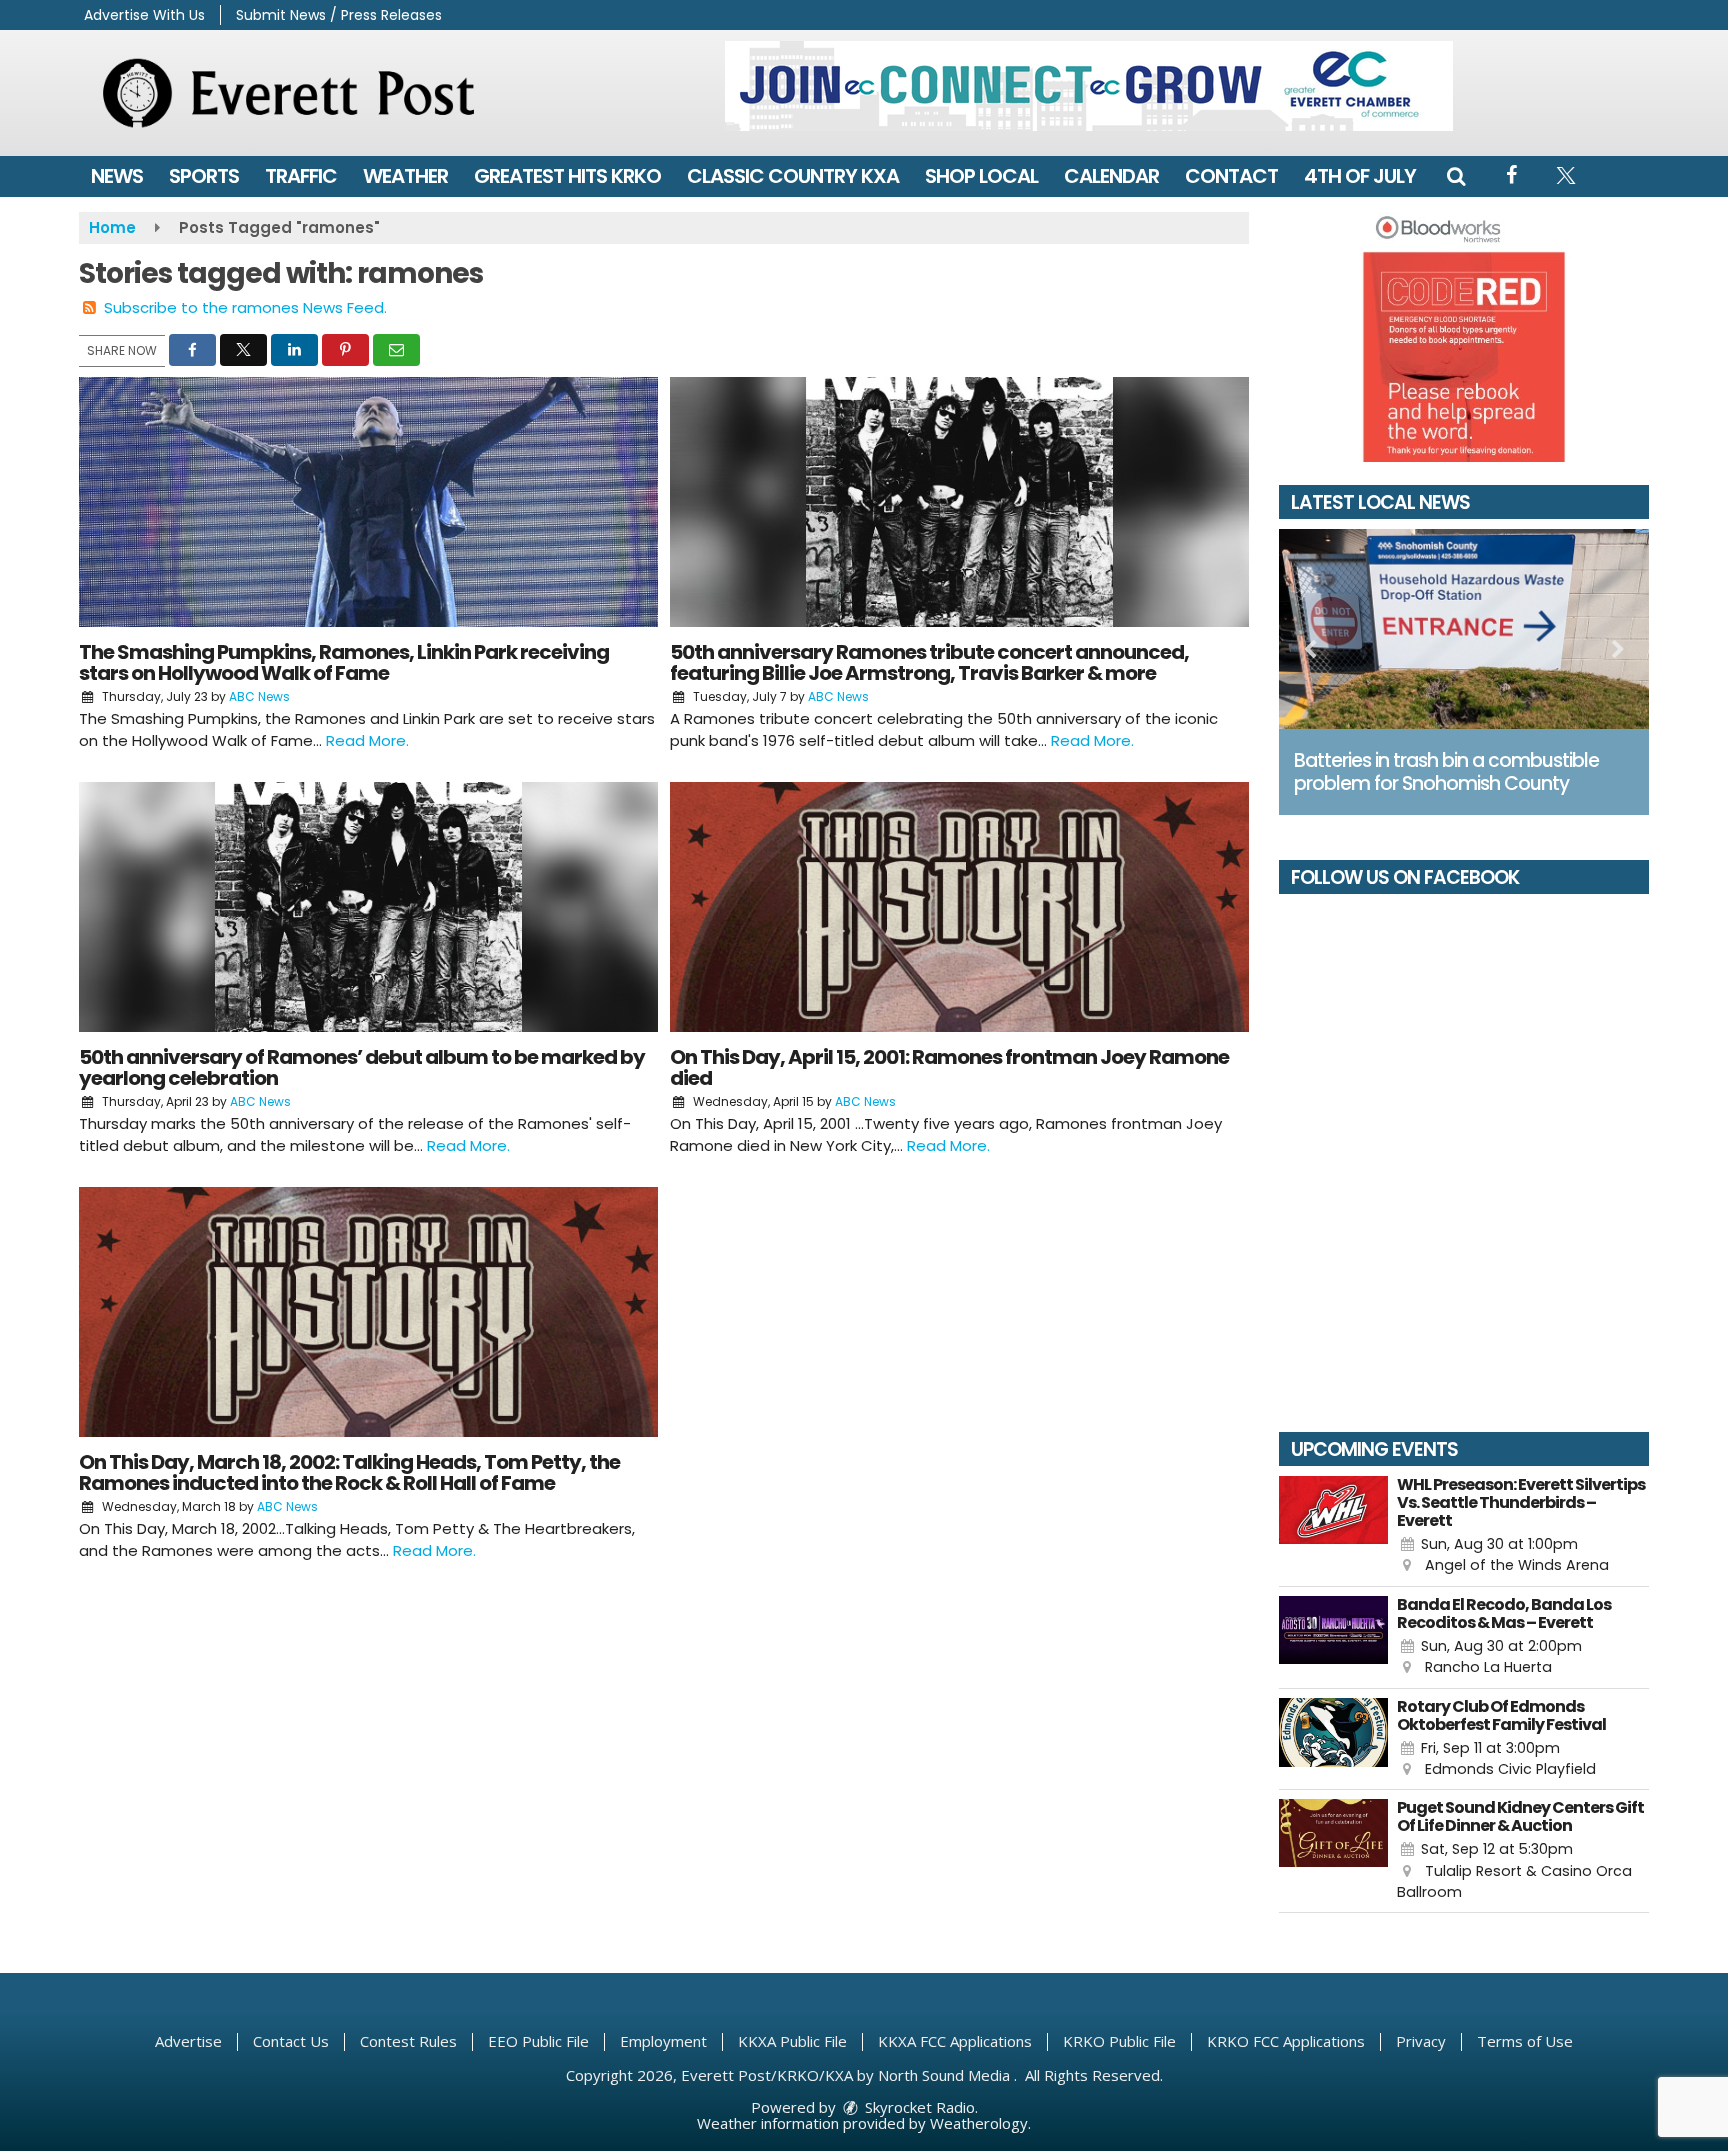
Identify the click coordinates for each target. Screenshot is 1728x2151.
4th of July (1360, 176)
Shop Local (981, 176)
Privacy (1421, 2041)
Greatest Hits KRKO (567, 176)
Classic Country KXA (793, 176)
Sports (204, 176)
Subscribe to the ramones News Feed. (245, 307)
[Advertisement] (1089, 86)
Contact (1231, 176)
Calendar (1111, 176)
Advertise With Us (144, 15)
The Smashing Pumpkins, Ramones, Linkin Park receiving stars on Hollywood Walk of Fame (344, 662)
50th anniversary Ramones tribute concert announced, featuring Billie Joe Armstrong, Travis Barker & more (929, 662)
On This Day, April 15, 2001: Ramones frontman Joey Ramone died (949, 1067)
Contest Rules (408, 2041)
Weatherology (979, 2123)
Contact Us (291, 2041)
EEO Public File (538, 2041)
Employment (663, 2041)
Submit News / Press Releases (339, 15)
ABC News (259, 696)
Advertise (188, 2041)
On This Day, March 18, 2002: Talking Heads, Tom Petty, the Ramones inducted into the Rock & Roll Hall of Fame (349, 1472)
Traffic (301, 176)
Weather (405, 176)
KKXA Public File (792, 2041)
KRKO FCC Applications (1286, 2041)
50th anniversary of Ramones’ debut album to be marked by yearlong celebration (362, 1067)
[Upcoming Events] (1333, 1526)
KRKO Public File (1119, 2041)
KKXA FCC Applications (955, 2041)
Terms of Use (1525, 2041)
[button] (1456, 176)
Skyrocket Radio (918, 2107)
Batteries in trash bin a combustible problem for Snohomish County (1446, 772)
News (117, 176)
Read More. (367, 740)
